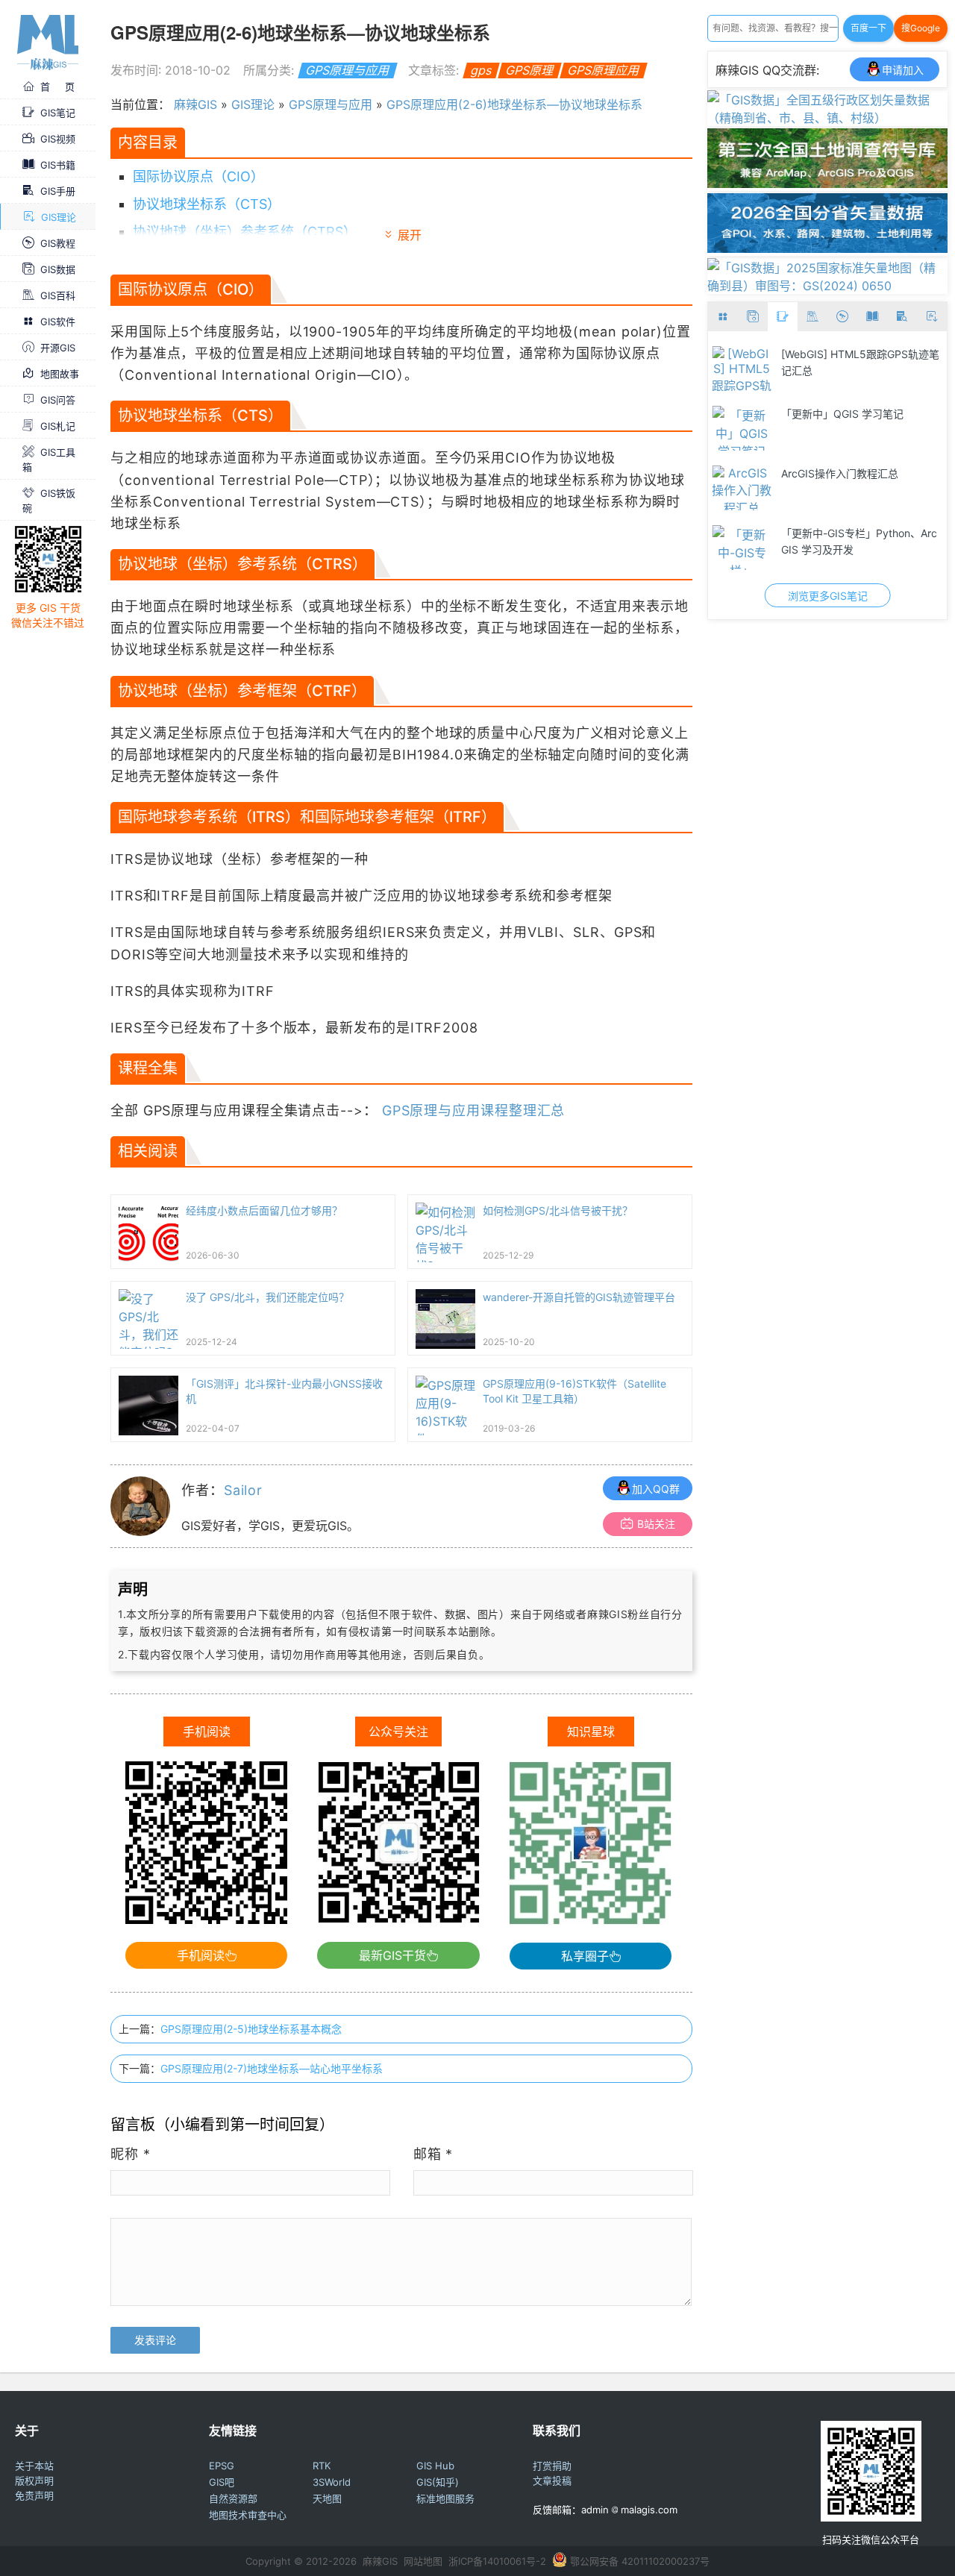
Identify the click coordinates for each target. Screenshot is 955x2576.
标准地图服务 (445, 2498)
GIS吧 (222, 2482)
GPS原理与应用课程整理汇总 (474, 1110)
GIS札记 (58, 425)
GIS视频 (58, 138)
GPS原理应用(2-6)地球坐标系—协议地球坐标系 (514, 104)
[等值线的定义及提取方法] (742, 428)
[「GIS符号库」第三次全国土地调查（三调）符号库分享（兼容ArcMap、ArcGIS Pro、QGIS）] (827, 184)
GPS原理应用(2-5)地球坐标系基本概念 (251, 2029)
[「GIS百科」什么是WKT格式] (742, 369)
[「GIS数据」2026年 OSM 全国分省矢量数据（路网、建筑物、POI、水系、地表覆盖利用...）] (827, 248)
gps (481, 70)
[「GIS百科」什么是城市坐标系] (742, 548)
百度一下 (868, 28)
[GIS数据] (753, 317)
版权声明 (34, 2481)
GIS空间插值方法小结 (832, 473)
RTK (322, 2466)
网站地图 (423, 2561)
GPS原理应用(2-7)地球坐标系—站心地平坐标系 (272, 2068)
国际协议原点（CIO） (198, 176)
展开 (410, 235)
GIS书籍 (58, 164)
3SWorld (332, 2482)
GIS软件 (58, 321)
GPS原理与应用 (347, 70)
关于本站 (34, 2466)
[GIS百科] (812, 317)
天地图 (327, 2498)
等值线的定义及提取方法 (839, 414)
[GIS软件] (723, 317)
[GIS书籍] (872, 317)
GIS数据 (58, 269)
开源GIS (58, 347)
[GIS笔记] (783, 317)
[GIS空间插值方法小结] (742, 488)
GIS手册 (58, 190)
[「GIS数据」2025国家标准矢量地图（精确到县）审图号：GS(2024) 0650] (827, 286)
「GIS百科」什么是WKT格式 (848, 354)
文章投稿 (552, 2481)
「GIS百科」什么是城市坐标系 (852, 533)
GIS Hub (435, 2466)
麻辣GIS (195, 104)
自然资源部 (233, 2498)
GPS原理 (529, 70)
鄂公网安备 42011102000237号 (640, 2561)
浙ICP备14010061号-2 (497, 2561)
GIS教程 (58, 242)
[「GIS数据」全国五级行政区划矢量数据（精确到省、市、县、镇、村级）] (827, 118)
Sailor (243, 1490)
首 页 (57, 86)
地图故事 (60, 373)
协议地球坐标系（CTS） (207, 204)
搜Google (921, 28)
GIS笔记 (58, 112)
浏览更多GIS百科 (828, 596)
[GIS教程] (842, 317)
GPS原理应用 (603, 70)
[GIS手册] (902, 317)
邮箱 (433, 2154)
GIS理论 (59, 216)
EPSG (222, 2466)
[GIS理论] (932, 317)
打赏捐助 (552, 2466)
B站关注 (656, 1524)
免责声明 (34, 2495)
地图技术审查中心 (248, 2515)
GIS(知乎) (438, 2482)
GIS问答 (58, 399)
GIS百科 (58, 295)
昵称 (131, 2154)
